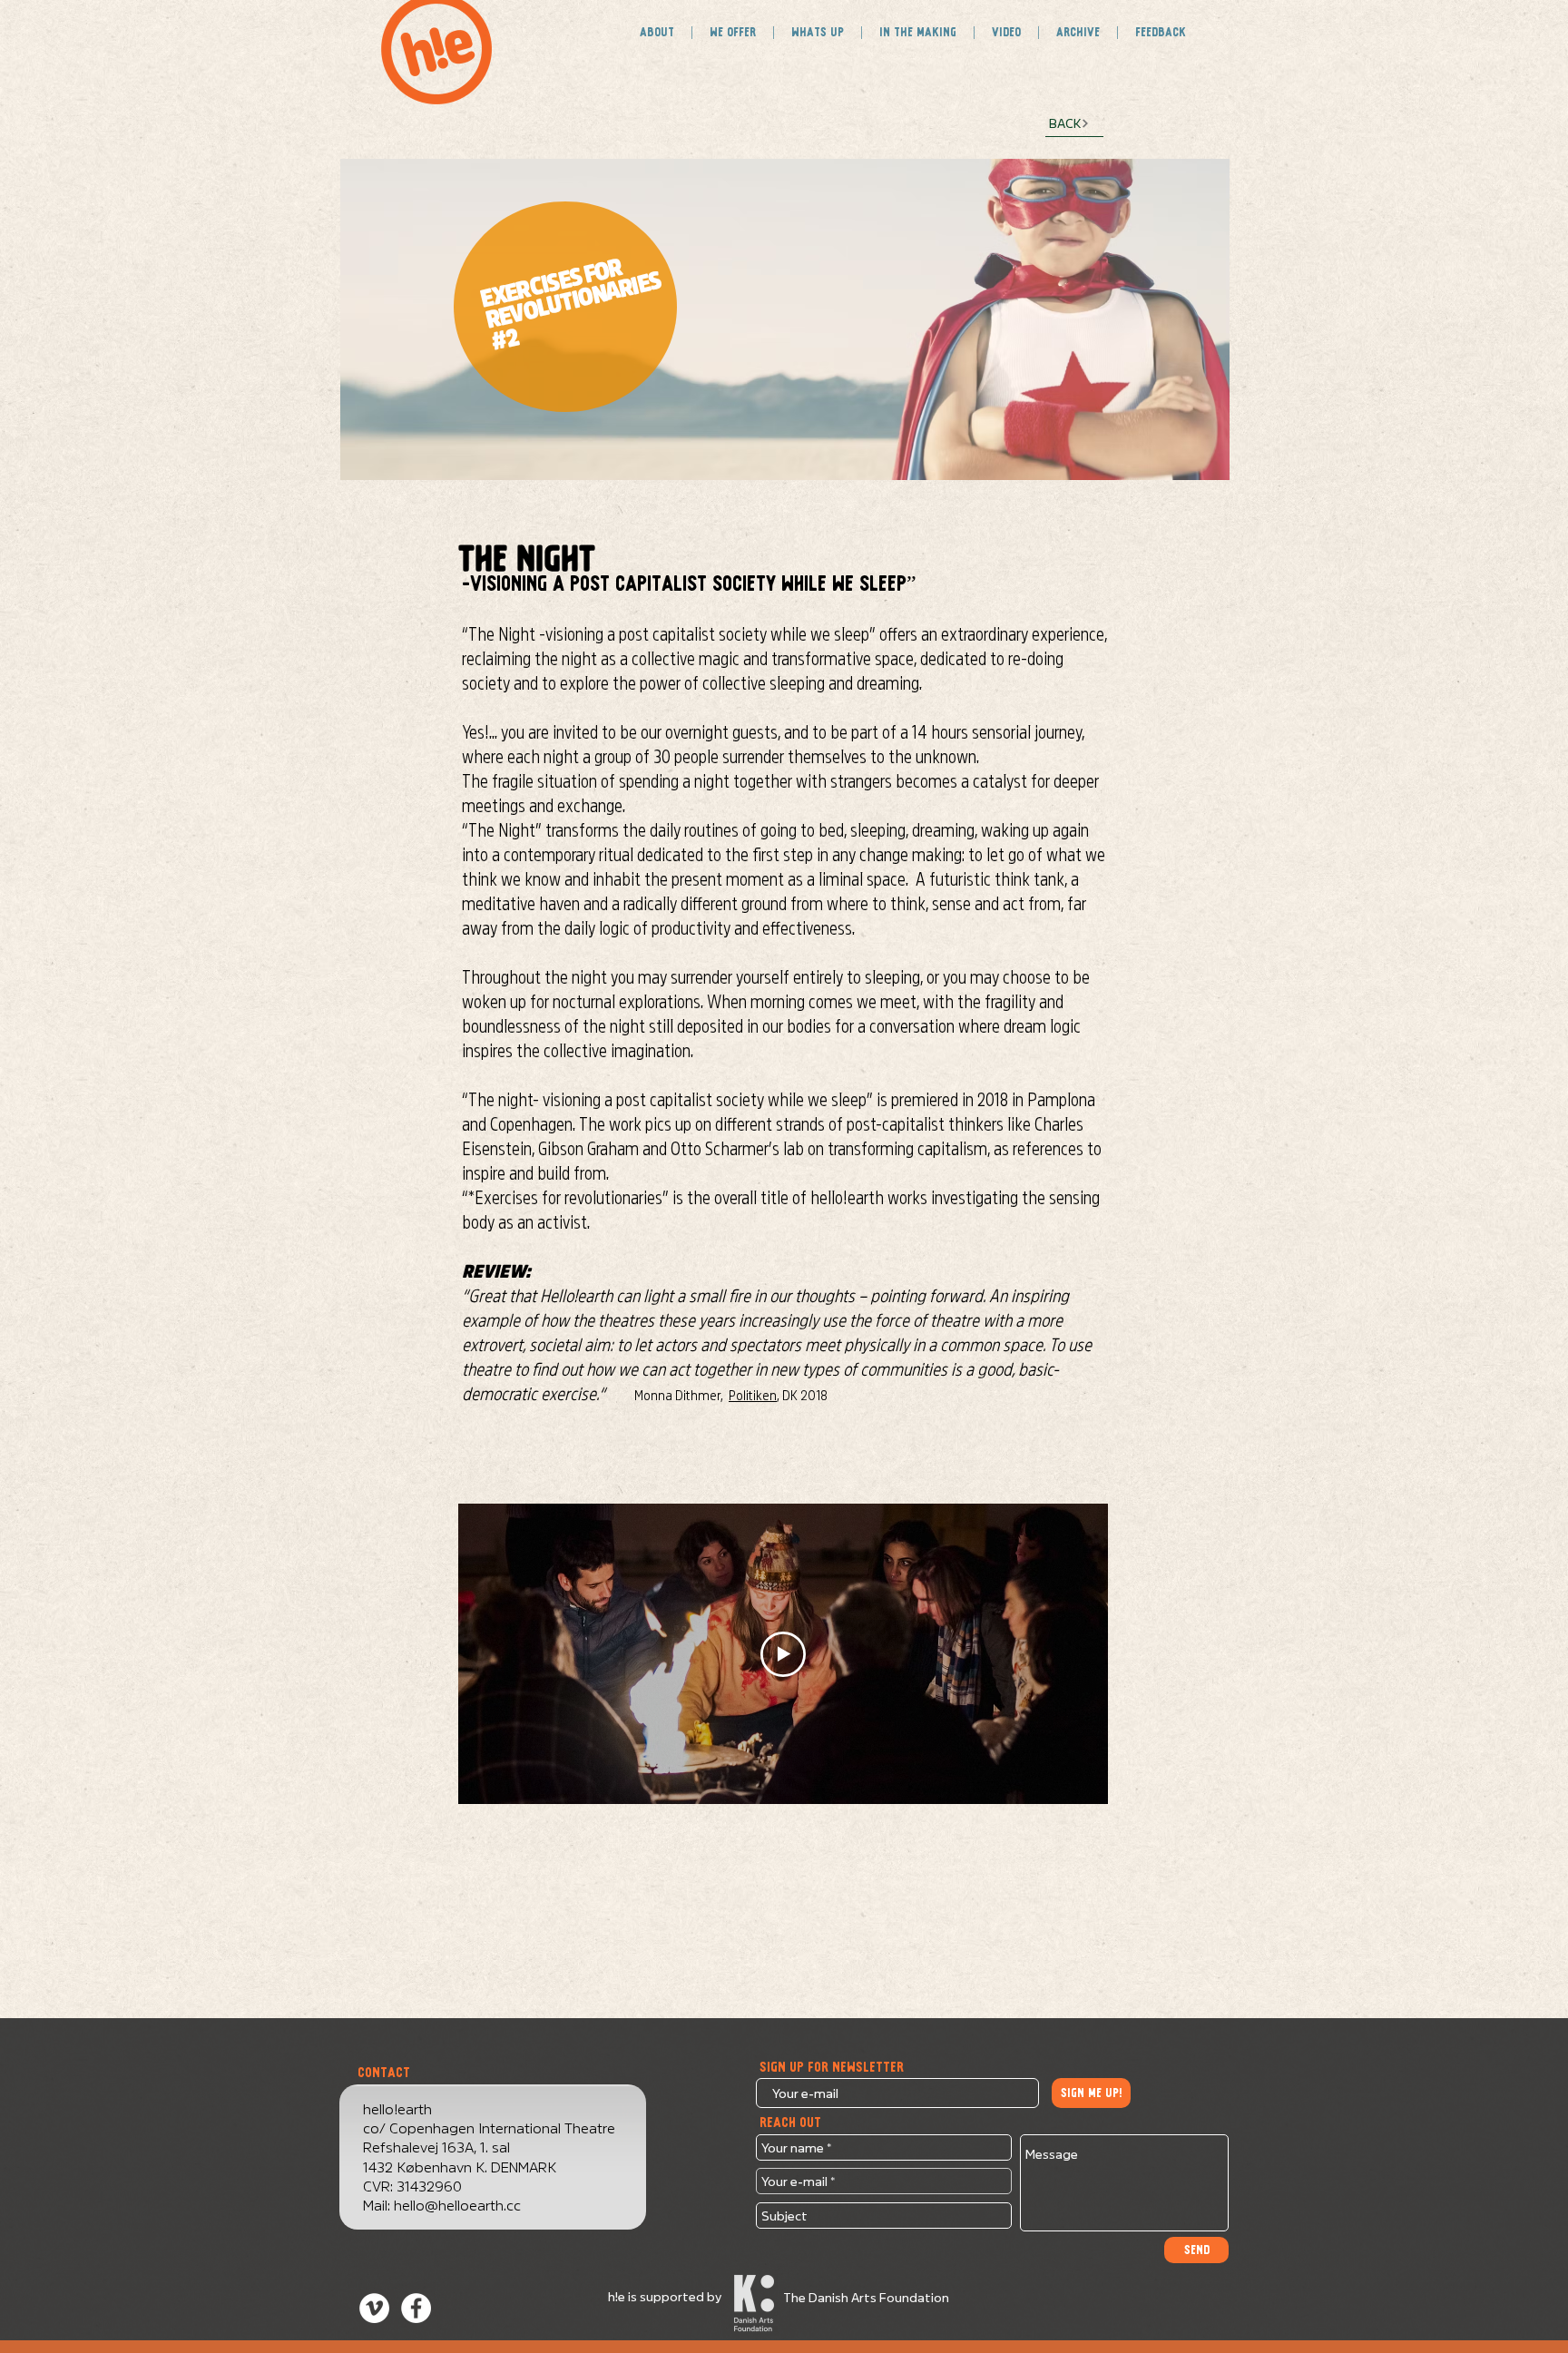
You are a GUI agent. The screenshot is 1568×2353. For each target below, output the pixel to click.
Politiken (753, 1394)
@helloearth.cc (473, 2204)
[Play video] (783, 1654)
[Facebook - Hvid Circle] (416, 2308)
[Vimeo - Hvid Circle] (374, 2308)
